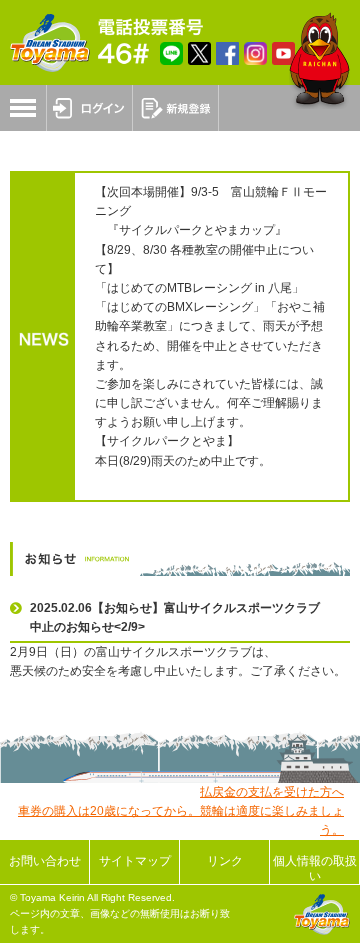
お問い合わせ (45, 861)
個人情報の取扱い (315, 868)
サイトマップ (135, 861)
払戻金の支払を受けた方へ (272, 792)
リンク (225, 861)
